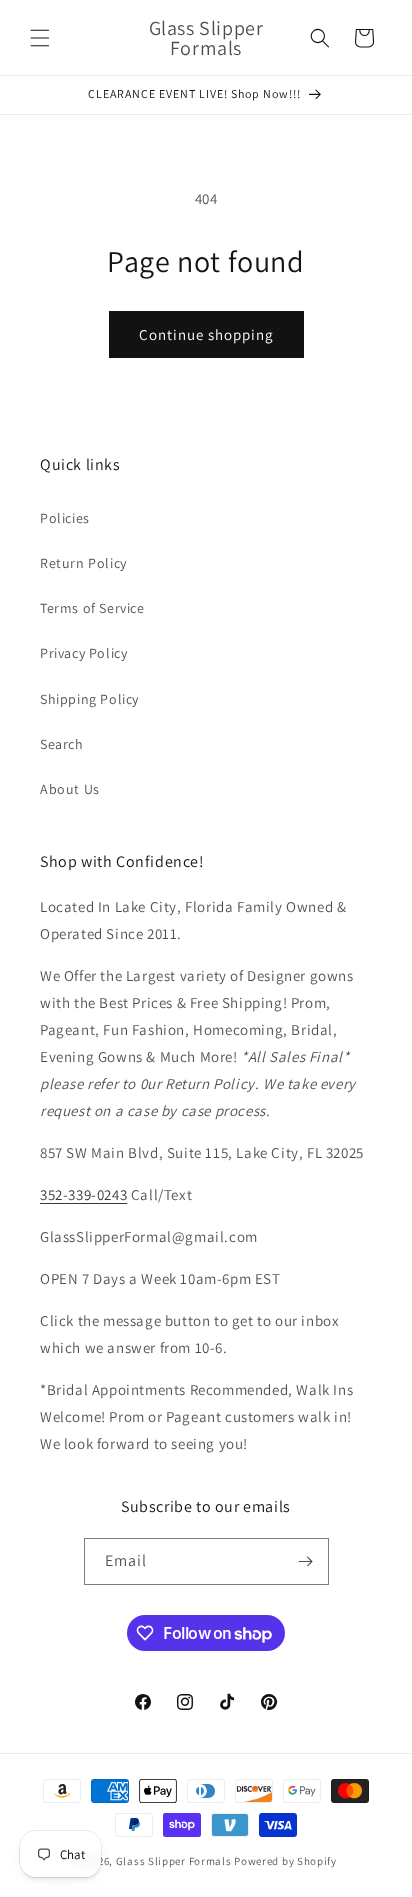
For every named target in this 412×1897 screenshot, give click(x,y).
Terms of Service (92, 608)
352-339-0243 (83, 1194)
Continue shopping (206, 334)
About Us (70, 789)
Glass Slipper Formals (174, 1861)
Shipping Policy (89, 699)
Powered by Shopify (285, 1861)
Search (62, 744)
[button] (40, 38)
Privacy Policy (83, 653)
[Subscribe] (306, 1561)
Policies (65, 518)
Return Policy (83, 563)
